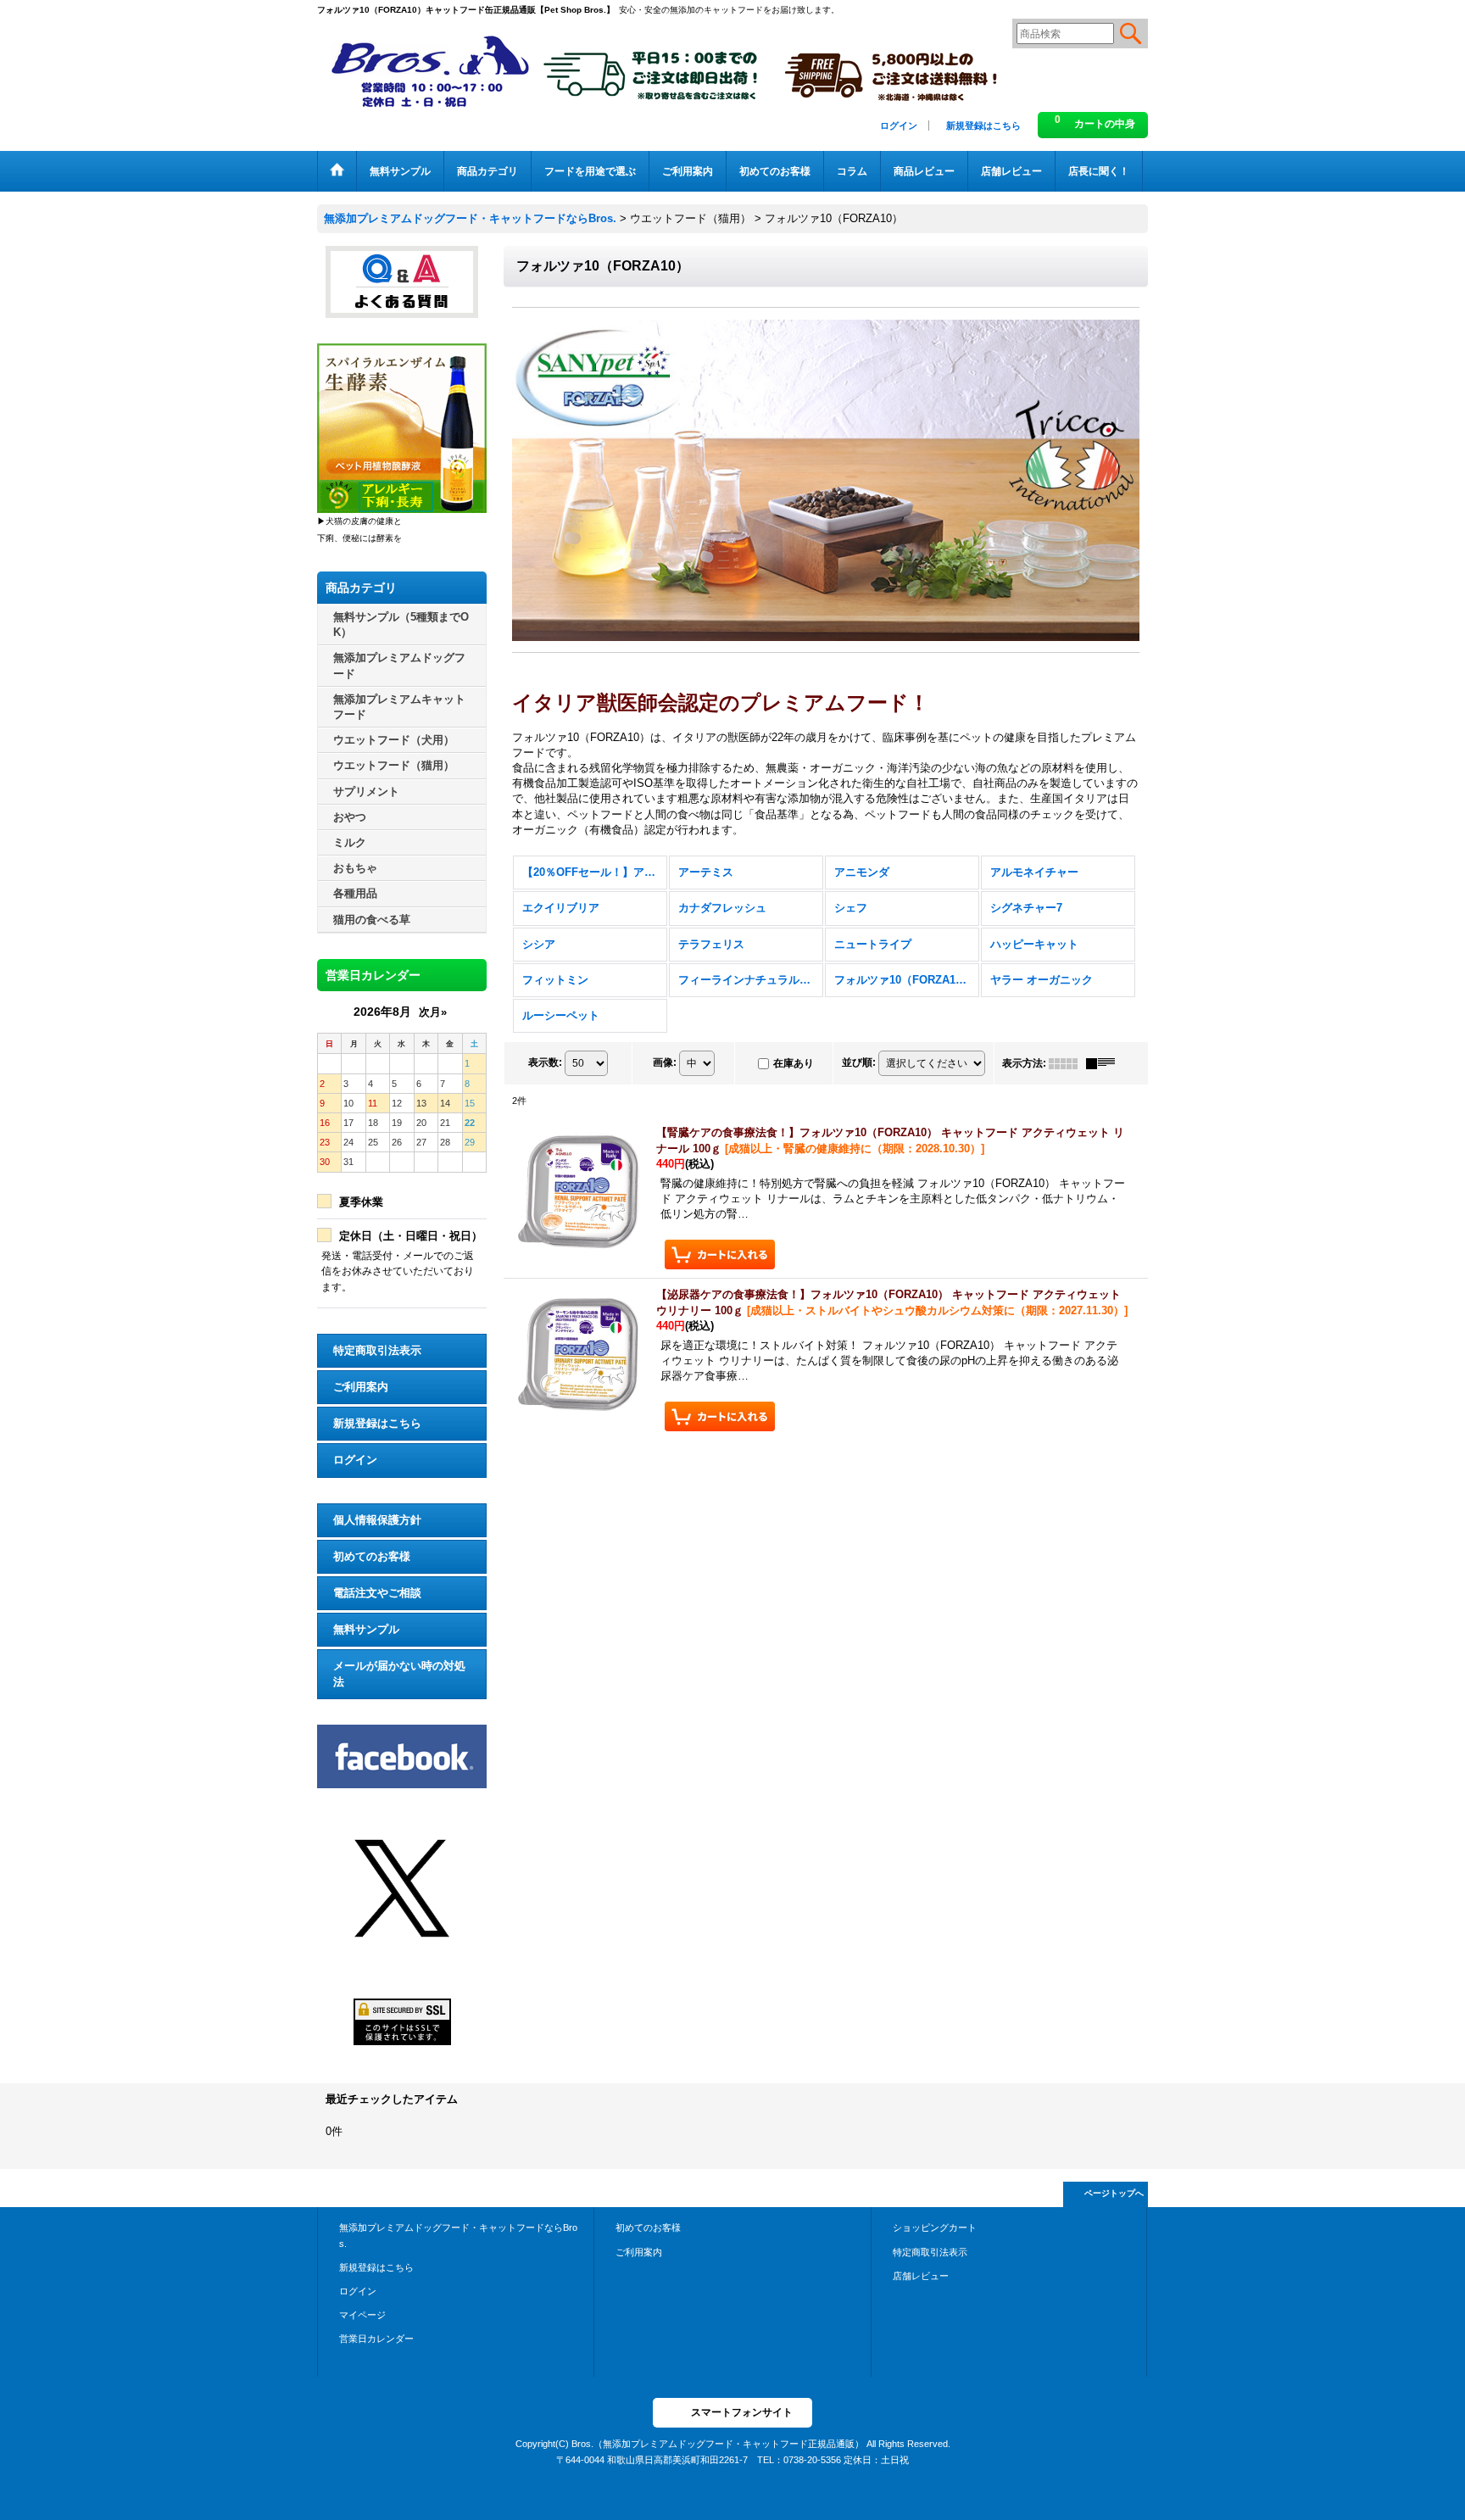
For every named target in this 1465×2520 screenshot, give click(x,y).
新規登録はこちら (983, 125)
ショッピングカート (935, 2227)
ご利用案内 (361, 1387)
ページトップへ (1114, 2193)
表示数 (545, 1062)
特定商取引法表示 (377, 1350)
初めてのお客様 (372, 1556)
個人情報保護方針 (377, 1520)
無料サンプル (366, 1629)
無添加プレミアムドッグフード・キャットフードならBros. (458, 2235)
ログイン (899, 125)
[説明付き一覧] (1105, 1063)
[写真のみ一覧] (1067, 1063)
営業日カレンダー (376, 2339)
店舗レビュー (921, 2276)
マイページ (362, 2315)
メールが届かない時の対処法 (399, 1673)
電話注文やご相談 (377, 1593)
